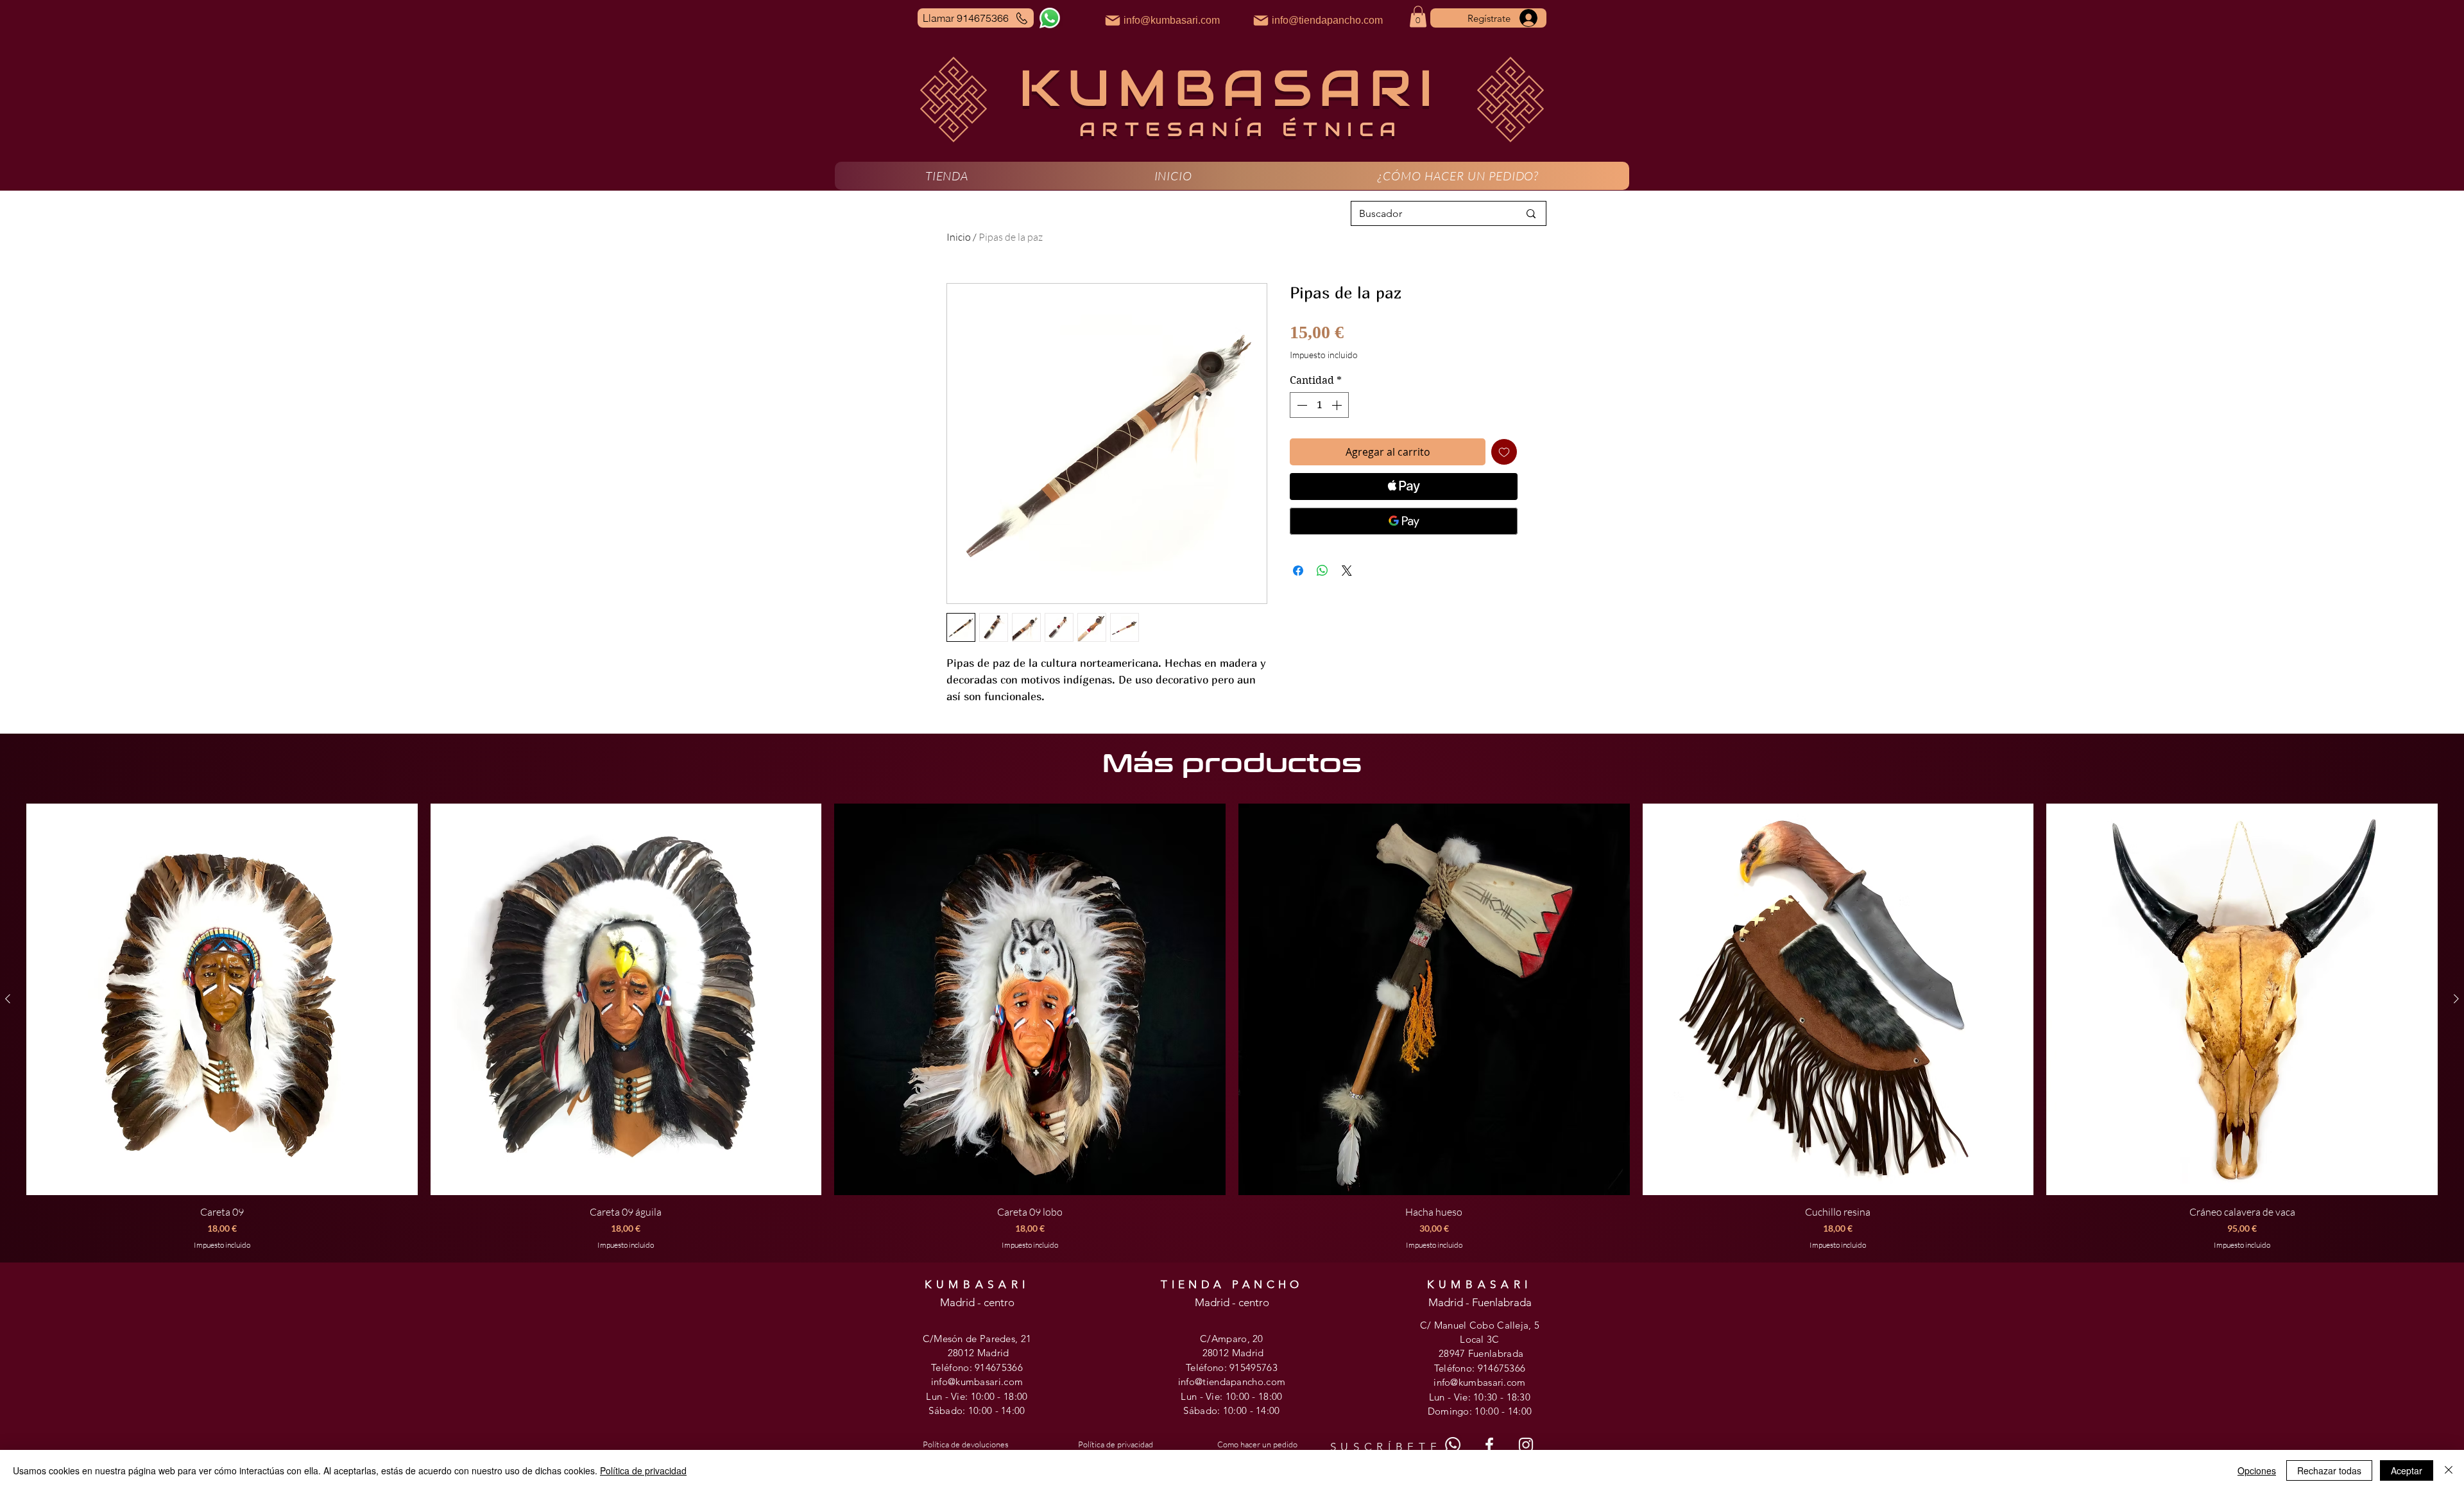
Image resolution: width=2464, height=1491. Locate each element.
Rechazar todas (2329, 1470)
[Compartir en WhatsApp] (1322, 571)
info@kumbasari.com (977, 1382)
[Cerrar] (2449, 1470)
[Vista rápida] (222, 999)
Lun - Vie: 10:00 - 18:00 (977, 1396)
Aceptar (2407, 1470)
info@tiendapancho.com (1232, 1382)
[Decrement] (1301, 405)
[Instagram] (1526, 1445)
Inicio (959, 237)
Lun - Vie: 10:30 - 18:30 (1480, 1397)
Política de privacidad (643, 1470)
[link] (1418, 16)
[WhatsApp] (1050, 18)
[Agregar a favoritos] (1504, 452)
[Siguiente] (2456, 999)
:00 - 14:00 (1002, 1410)
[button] (947, 176)
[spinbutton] (1319, 405)
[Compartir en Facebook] (1298, 571)
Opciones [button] (2257, 1470)
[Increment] (1338, 405)
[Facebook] (1489, 1445)
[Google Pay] (1404, 521)
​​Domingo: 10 (1457, 1411)
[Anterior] (8, 999)
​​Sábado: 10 (1208, 1410)
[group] (1232, 1027)
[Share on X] (1347, 571)
